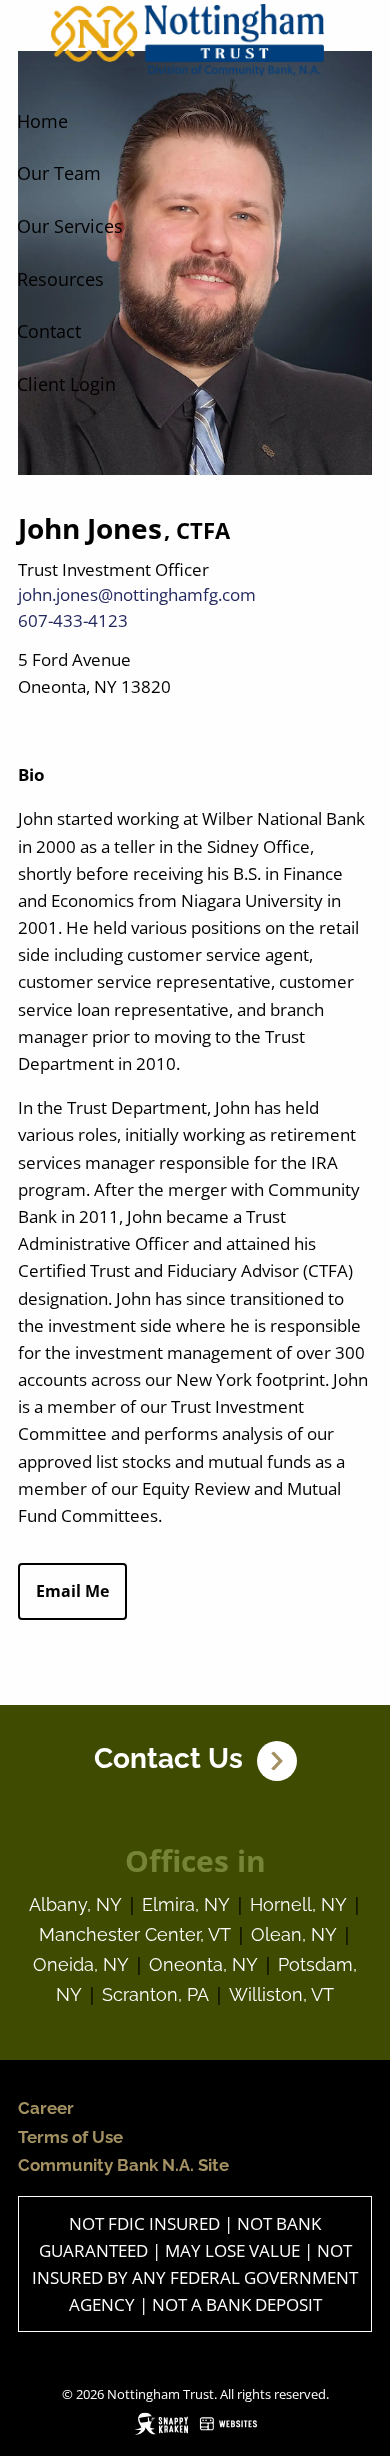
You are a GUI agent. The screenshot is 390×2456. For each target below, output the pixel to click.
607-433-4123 (73, 620)
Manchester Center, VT (135, 1934)
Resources (60, 279)
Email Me (72, 1591)
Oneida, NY (81, 1964)
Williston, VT (281, 1994)
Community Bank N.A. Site (123, 2165)
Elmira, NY (186, 1904)
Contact (49, 331)
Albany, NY (75, 1904)
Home (42, 121)
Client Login (66, 384)
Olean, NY (294, 1934)
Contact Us (175, 1758)
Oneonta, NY (203, 1964)
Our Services (70, 226)
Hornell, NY (298, 1904)
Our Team (59, 173)
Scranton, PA (155, 1994)
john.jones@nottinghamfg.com (137, 594)
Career (46, 2108)
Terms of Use (70, 2137)
